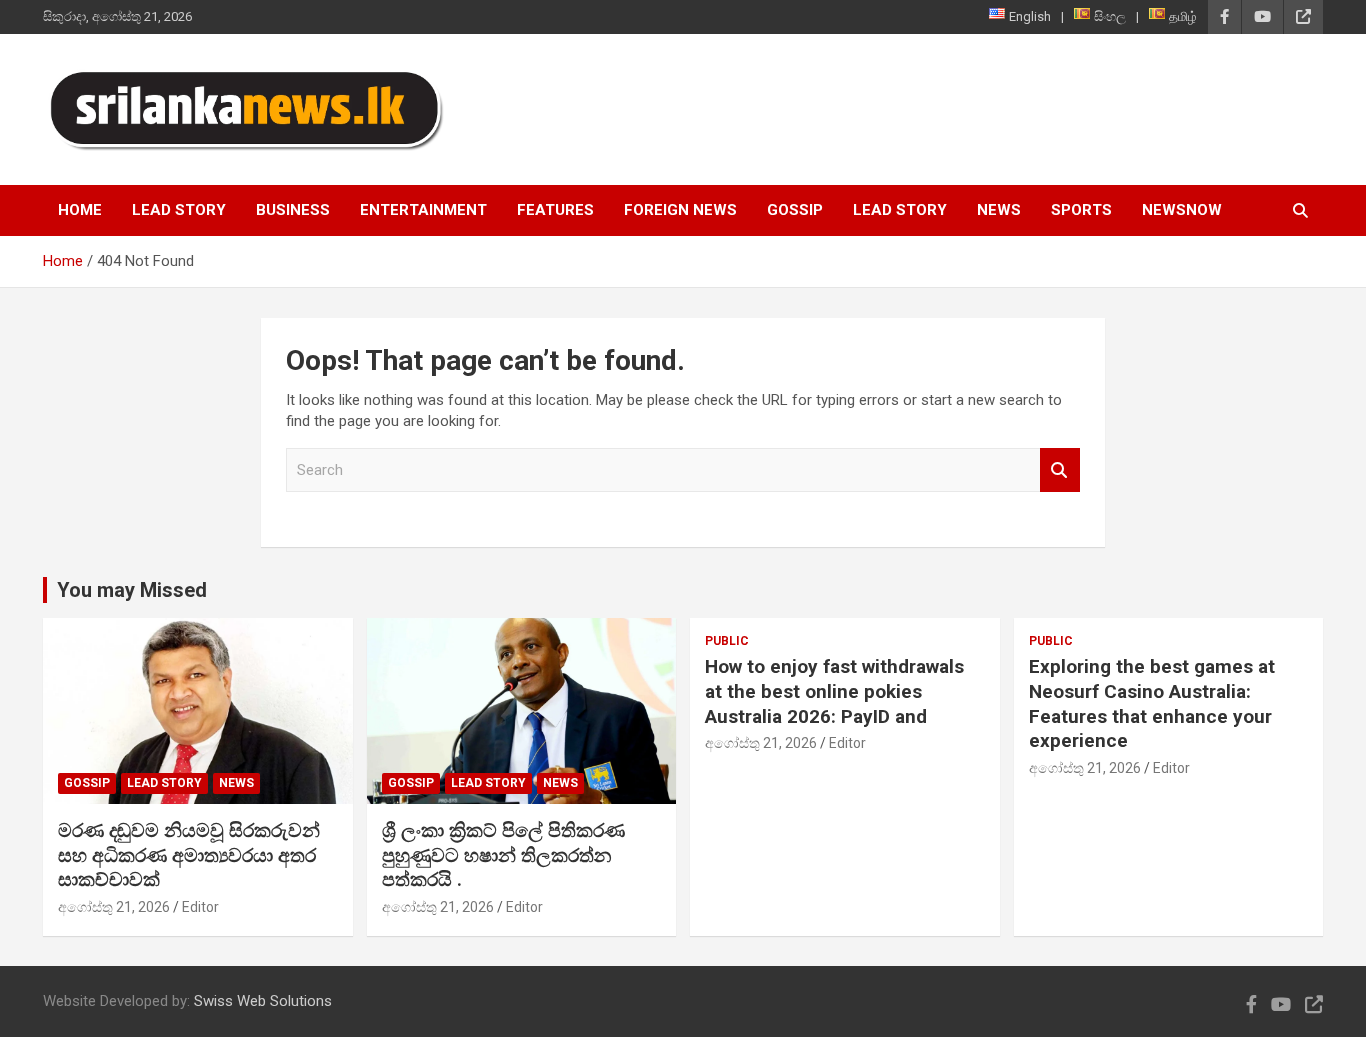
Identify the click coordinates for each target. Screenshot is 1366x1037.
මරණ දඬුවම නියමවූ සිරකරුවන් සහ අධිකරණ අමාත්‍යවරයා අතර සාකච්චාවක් (189, 855)
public (727, 641)
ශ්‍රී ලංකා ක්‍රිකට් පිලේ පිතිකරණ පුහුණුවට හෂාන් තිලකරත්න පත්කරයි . (503, 855)
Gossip (795, 210)
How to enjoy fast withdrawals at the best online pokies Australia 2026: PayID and (834, 691)
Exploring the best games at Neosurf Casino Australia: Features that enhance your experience (1152, 703)
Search (1060, 470)
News (999, 210)
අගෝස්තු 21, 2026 (114, 907)
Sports (1081, 210)
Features (555, 210)
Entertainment (423, 210)
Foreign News (680, 210)
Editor (200, 907)
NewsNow (1182, 210)
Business (293, 210)
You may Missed (132, 590)
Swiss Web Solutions (263, 1001)
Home (80, 210)
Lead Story (179, 210)
